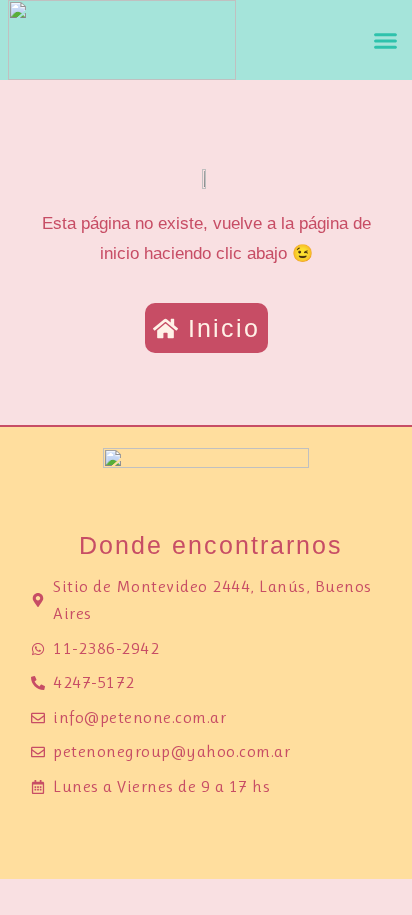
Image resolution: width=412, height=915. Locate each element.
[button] (385, 40)
